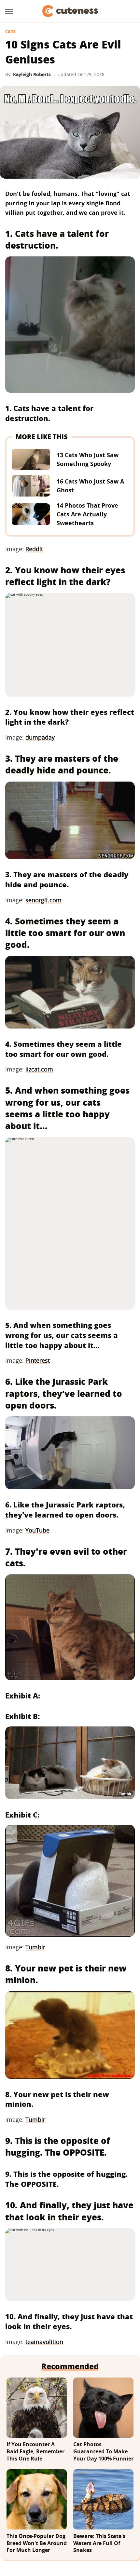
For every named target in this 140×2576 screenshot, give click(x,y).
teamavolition (44, 2342)
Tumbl (34, 1947)
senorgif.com (43, 900)
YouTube (37, 1530)
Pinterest (38, 1360)
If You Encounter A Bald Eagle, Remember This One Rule (35, 2451)
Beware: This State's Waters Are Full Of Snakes (99, 2543)
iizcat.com (39, 1069)
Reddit (34, 549)
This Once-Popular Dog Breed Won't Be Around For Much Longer (37, 2543)
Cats (10, 32)
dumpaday (40, 737)
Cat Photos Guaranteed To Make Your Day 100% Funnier (103, 2451)
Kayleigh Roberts (32, 74)
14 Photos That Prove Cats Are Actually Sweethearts (87, 514)
